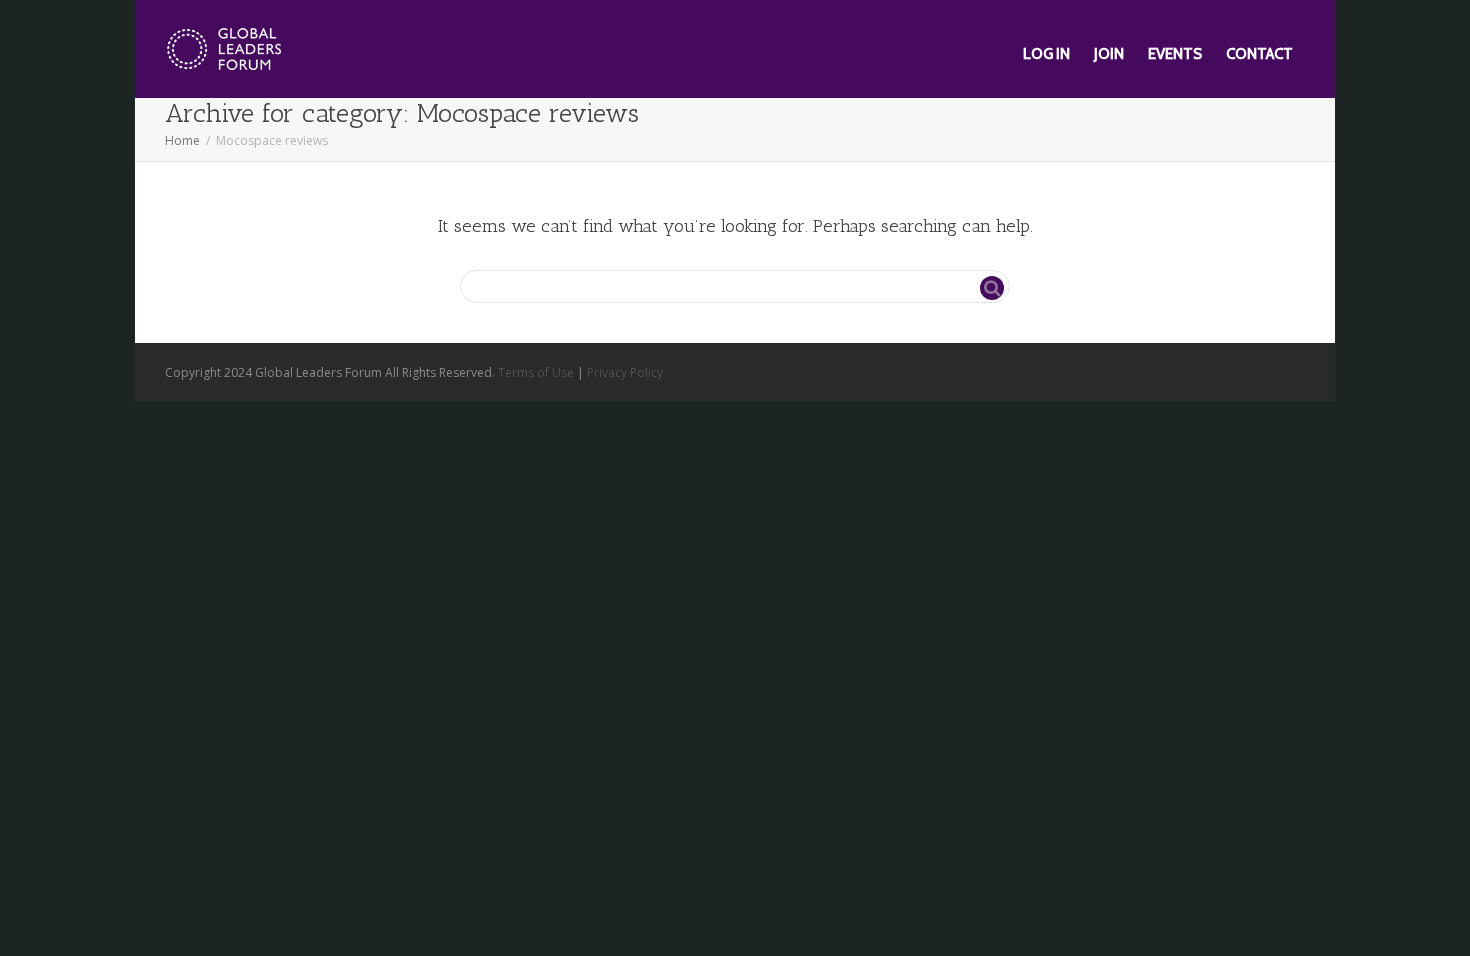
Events (1175, 54)
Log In (1046, 54)
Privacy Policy (625, 372)
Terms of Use (536, 372)
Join (1109, 54)
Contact (1259, 54)
